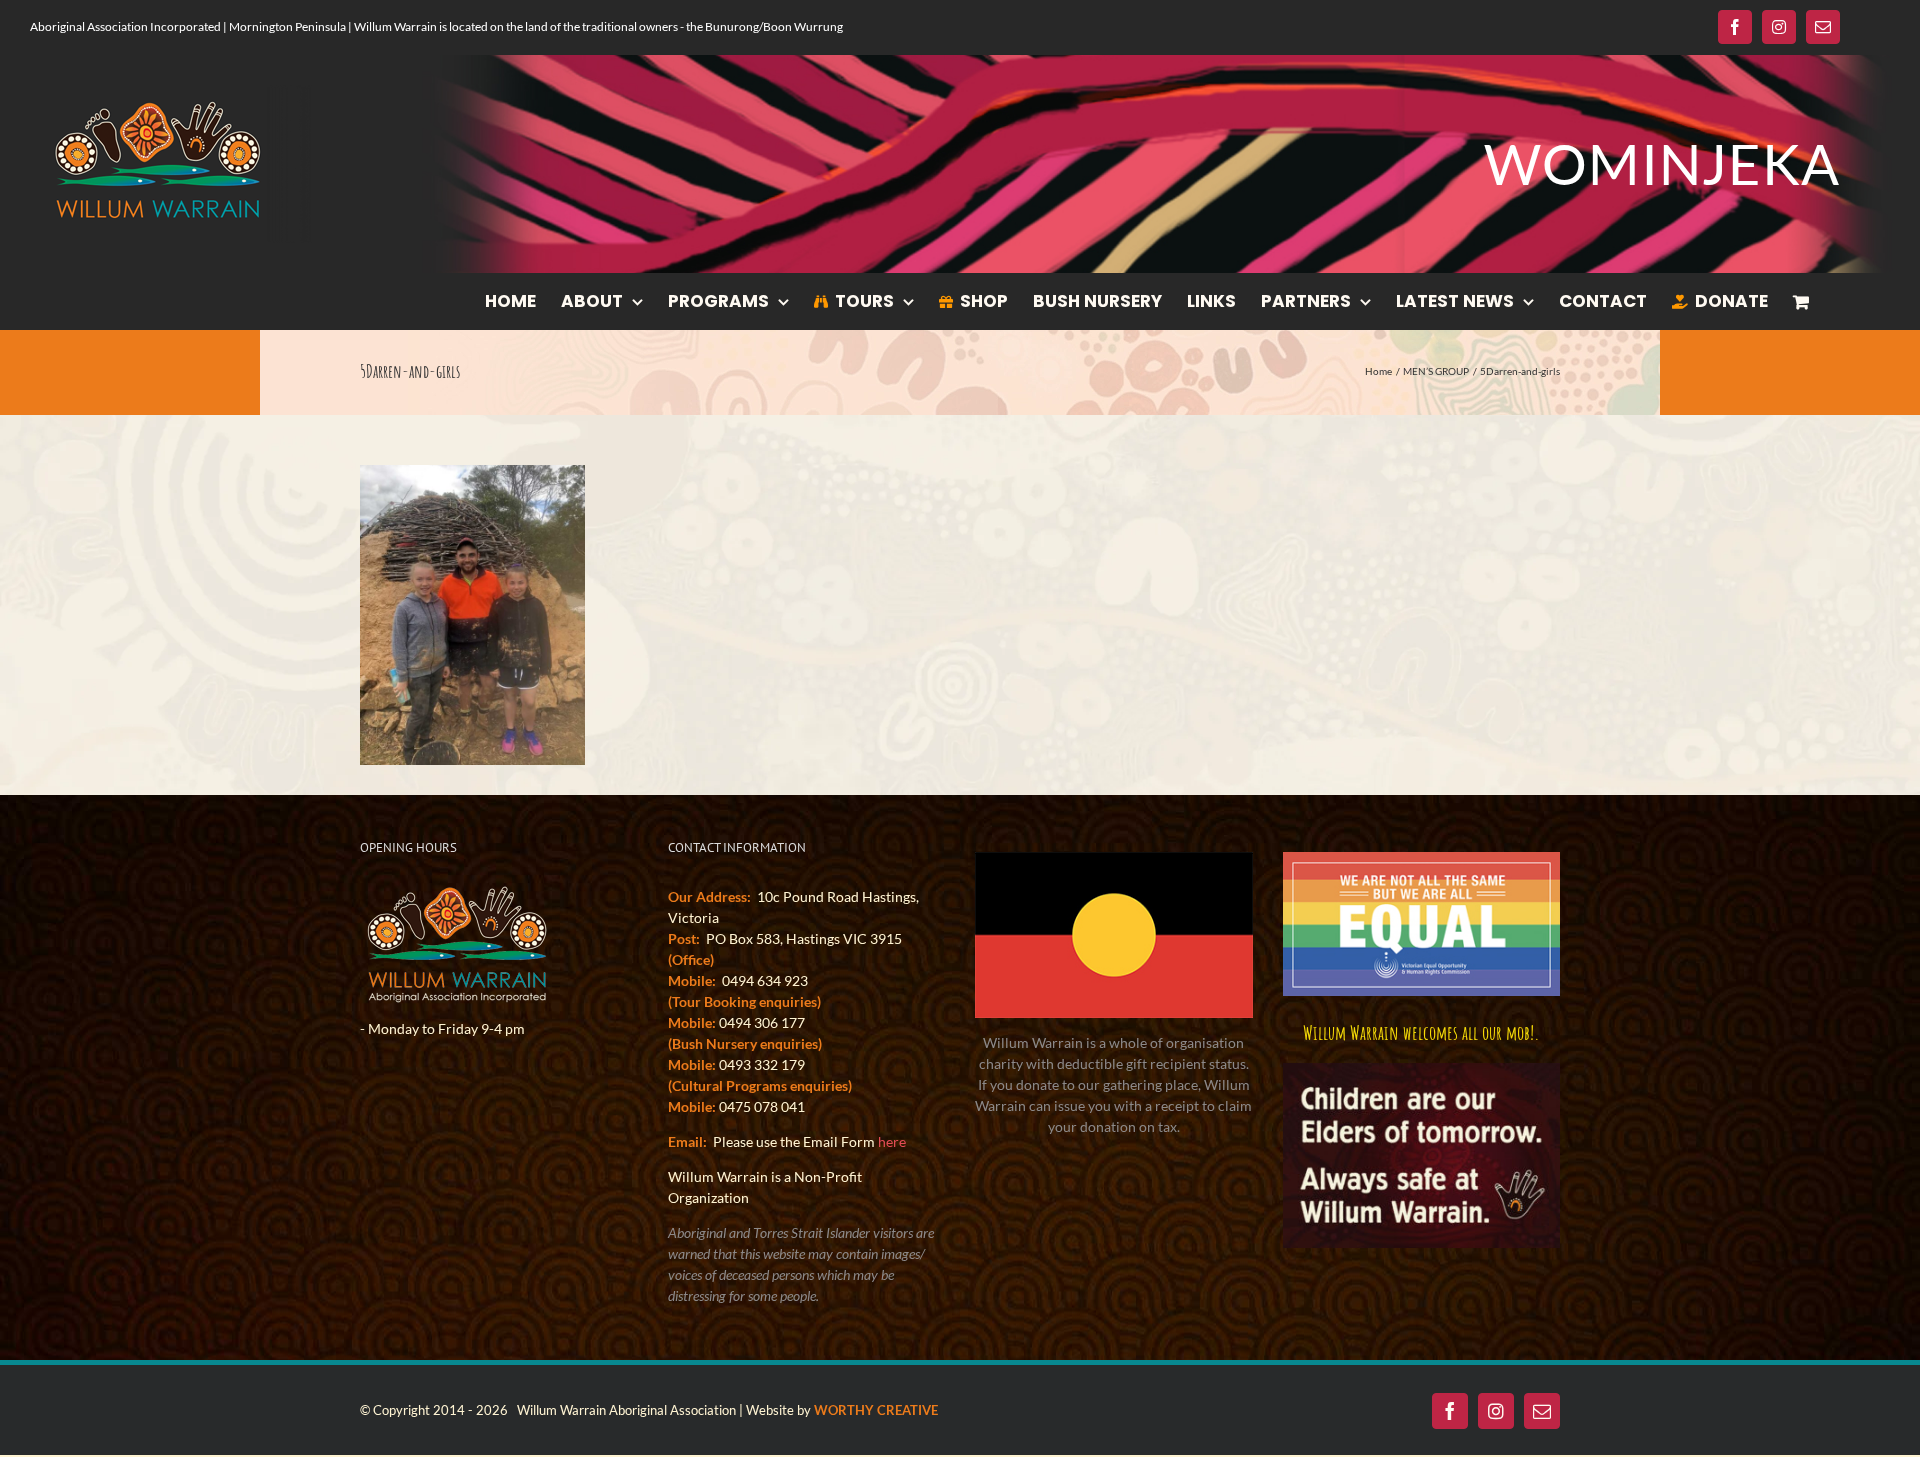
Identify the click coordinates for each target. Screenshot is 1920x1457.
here (892, 1141)
